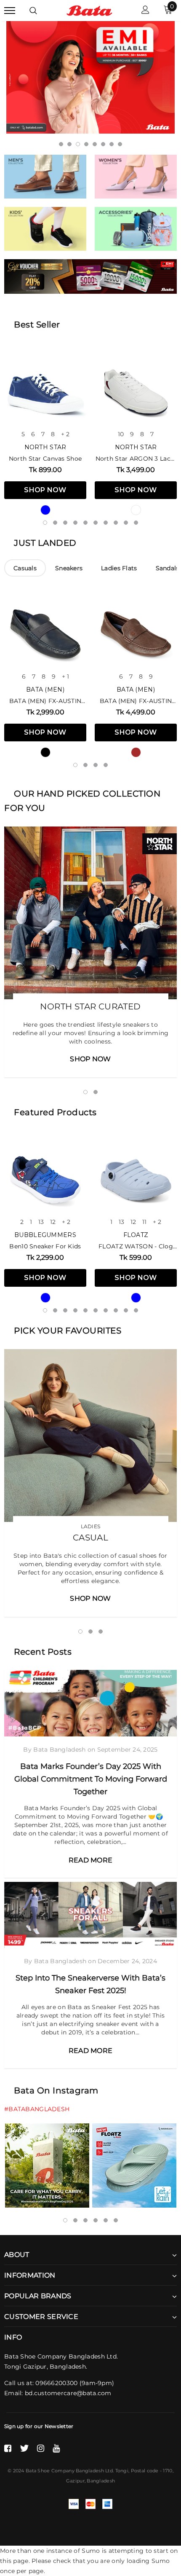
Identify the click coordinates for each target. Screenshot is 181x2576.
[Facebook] (8, 2448)
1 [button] (61, 144)
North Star (45, 447)
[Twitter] (24, 2448)
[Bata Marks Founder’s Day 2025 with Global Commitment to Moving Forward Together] (90, 1703)
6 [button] (103, 144)
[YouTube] (56, 2448)
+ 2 (65, 434)
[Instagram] (41, 2448)
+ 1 (65, 676)
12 (53, 1222)
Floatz (136, 1235)
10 (121, 434)
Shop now (45, 490)
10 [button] (136, 523)
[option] (90, 77)
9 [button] (126, 523)
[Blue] (45, 510)
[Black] (45, 752)
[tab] (25, 568)
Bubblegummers (45, 1235)
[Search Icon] (33, 11)
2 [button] (69, 144)
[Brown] (136, 752)
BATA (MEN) (45, 690)
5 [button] (95, 144)
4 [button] (86, 144)
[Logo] (89, 10)
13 (41, 1222)
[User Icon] (145, 11)
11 (144, 1222)
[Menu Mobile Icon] (10, 11)
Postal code (145, 2471)
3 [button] (78, 144)
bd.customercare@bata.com (68, 2393)
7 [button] (112, 144)
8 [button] (120, 144)
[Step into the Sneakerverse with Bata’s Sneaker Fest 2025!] (90, 1915)
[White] (136, 510)
